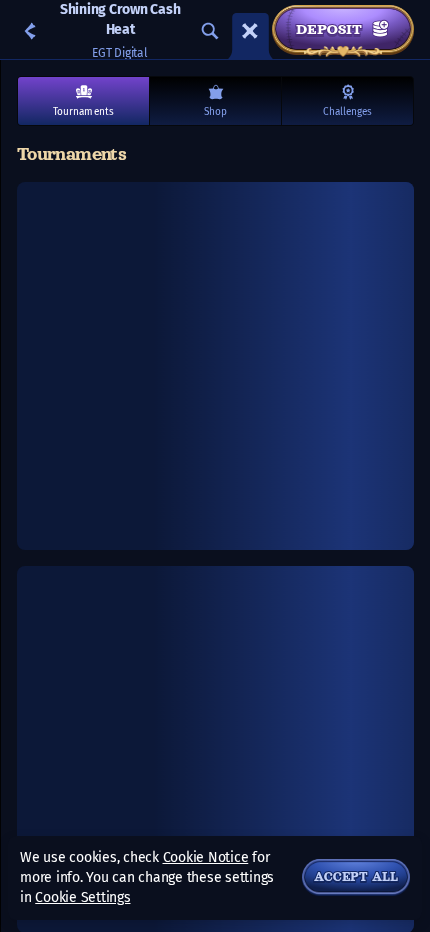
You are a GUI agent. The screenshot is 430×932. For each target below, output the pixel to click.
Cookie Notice (206, 857)
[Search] (210, 31)
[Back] (30, 31)
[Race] (250, 31)
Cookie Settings (82, 898)
